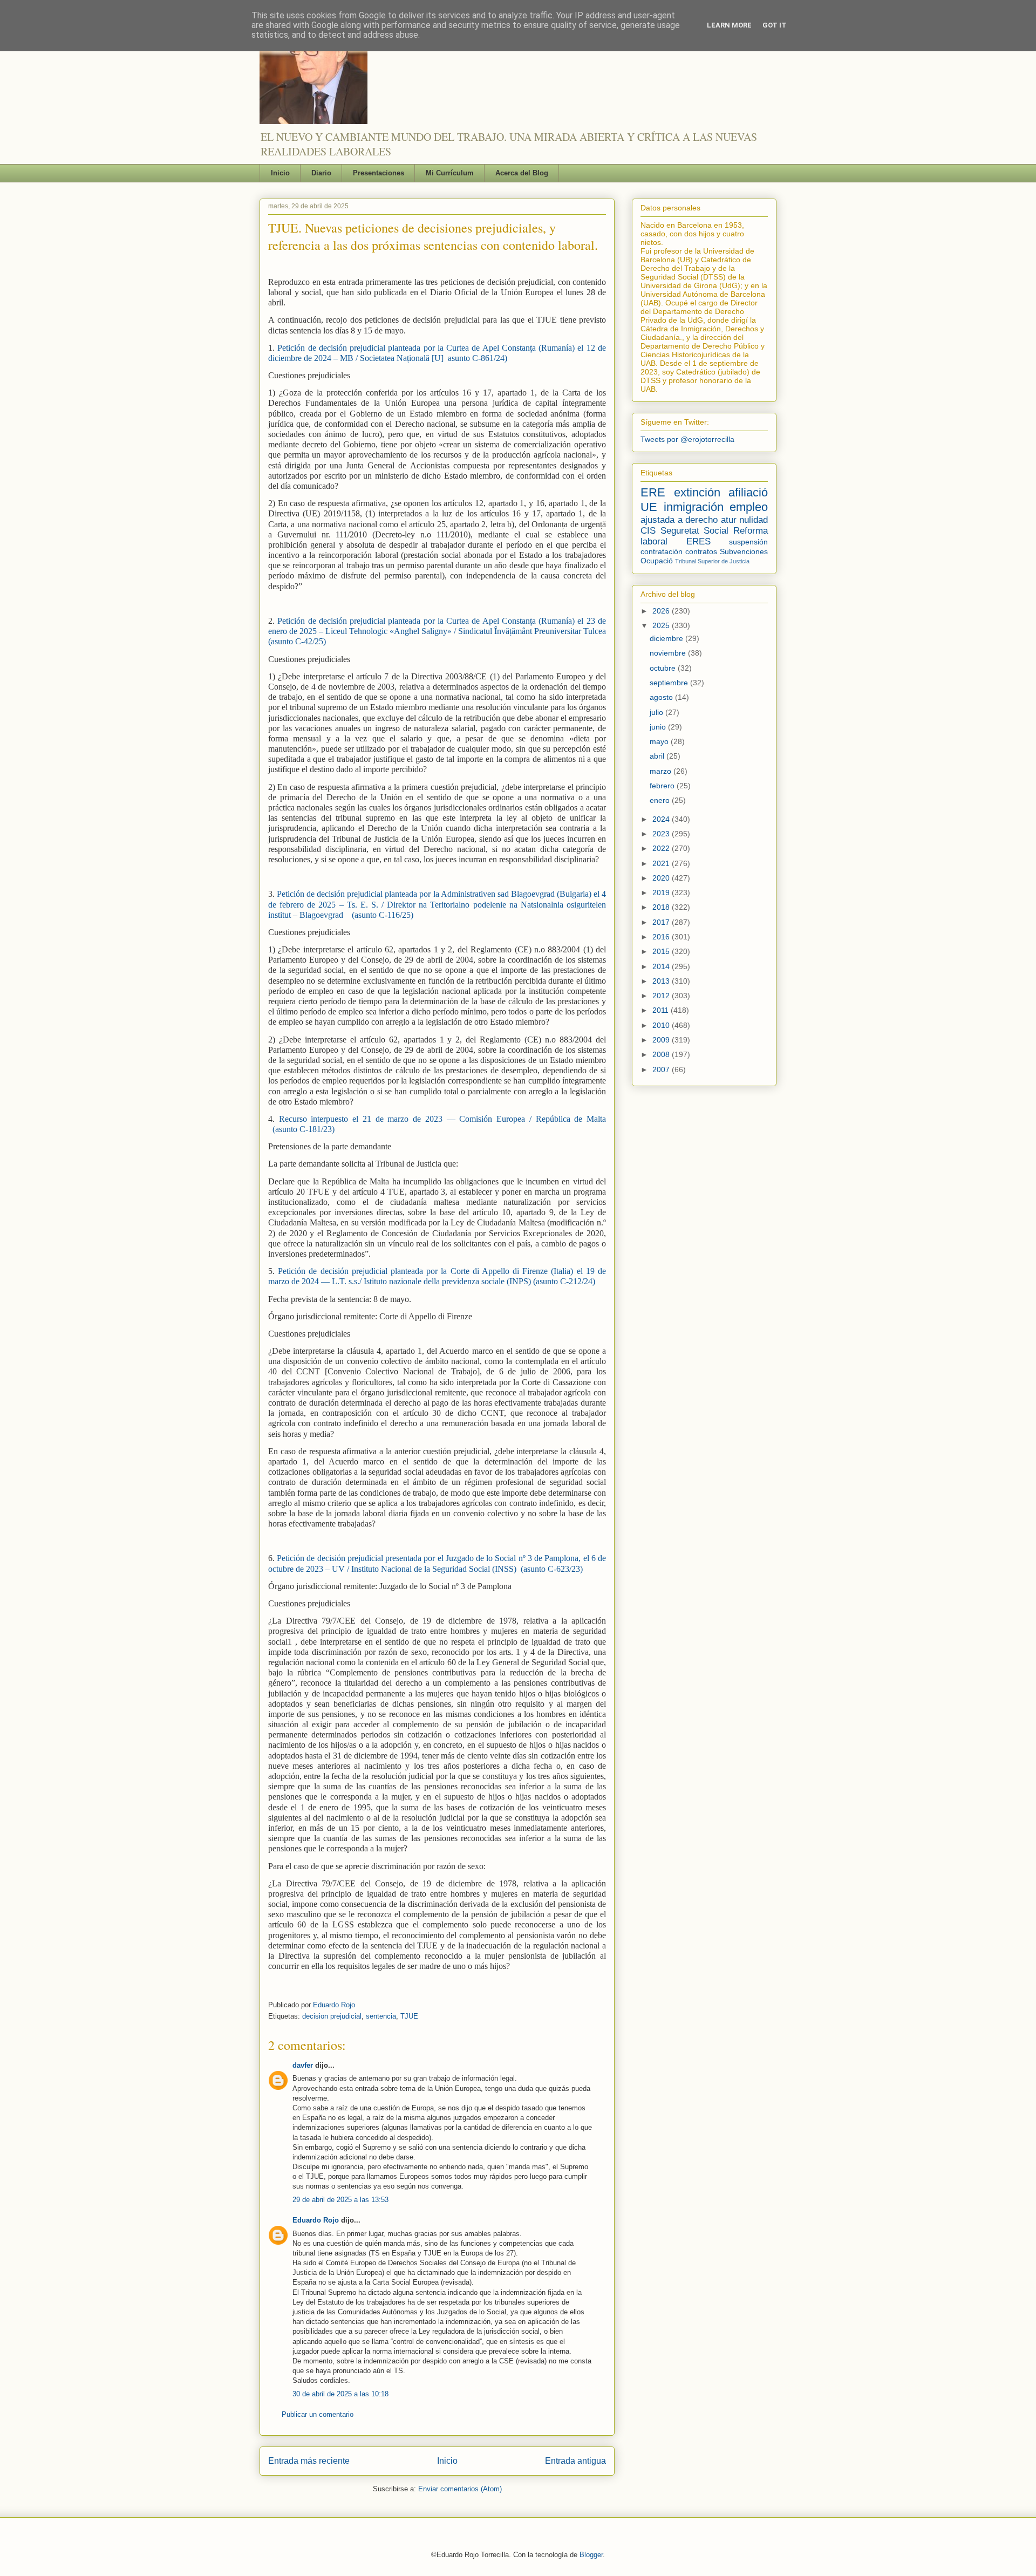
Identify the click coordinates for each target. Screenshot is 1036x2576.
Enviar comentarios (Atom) (460, 2489)
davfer (303, 2065)
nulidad (754, 520)
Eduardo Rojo (334, 2005)
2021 (662, 863)
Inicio (280, 173)
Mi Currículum (450, 173)
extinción (697, 492)
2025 (662, 625)
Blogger (591, 2555)
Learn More (729, 25)
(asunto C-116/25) (383, 915)
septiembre (670, 683)
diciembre (667, 638)
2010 (662, 1025)
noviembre (669, 653)
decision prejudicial (332, 2016)
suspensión (748, 542)
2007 (662, 1069)
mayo (660, 741)
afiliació (748, 492)
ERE (653, 492)
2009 (662, 1040)
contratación (662, 551)
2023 (662, 834)
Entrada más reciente (309, 2461)
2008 (662, 1054)
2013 (662, 981)
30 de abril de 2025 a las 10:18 (340, 2394)
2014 (662, 966)
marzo (662, 771)
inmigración (694, 507)
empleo (749, 507)
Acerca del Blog (522, 173)
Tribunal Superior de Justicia (712, 561)
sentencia (381, 2016)
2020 (662, 878)
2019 (662, 892)
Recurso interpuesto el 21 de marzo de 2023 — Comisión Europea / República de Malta (440, 1119)
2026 (662, 611)
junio (659, 727)
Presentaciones (379, 173)
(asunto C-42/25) (297, 641)
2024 (662, 819)
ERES (698, 541)
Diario (321, 173)
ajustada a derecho (679, 520)
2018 (662, 907)
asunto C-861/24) (478, 358)
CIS (648, 531)
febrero (663, 786)
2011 (662, 1010)
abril (658, 756)
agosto (662, 697)
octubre (664, 668)
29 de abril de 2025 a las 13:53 (340, 2200)
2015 (662, 951)
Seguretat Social (695, 531)
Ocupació (657, 561)
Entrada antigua (575, 2461)
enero (661, 800)
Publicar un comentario (318, 2414)
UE (649, 507)
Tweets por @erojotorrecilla (687, 439)
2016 (662, 937)
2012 (662, 996)
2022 (662, 848)
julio (657, 712)
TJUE (409, 2016)
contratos (701, 551)
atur (729, 520)
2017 (662, 922)
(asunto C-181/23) (304, 1129)
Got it (775, 25)
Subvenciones (744, 551)
